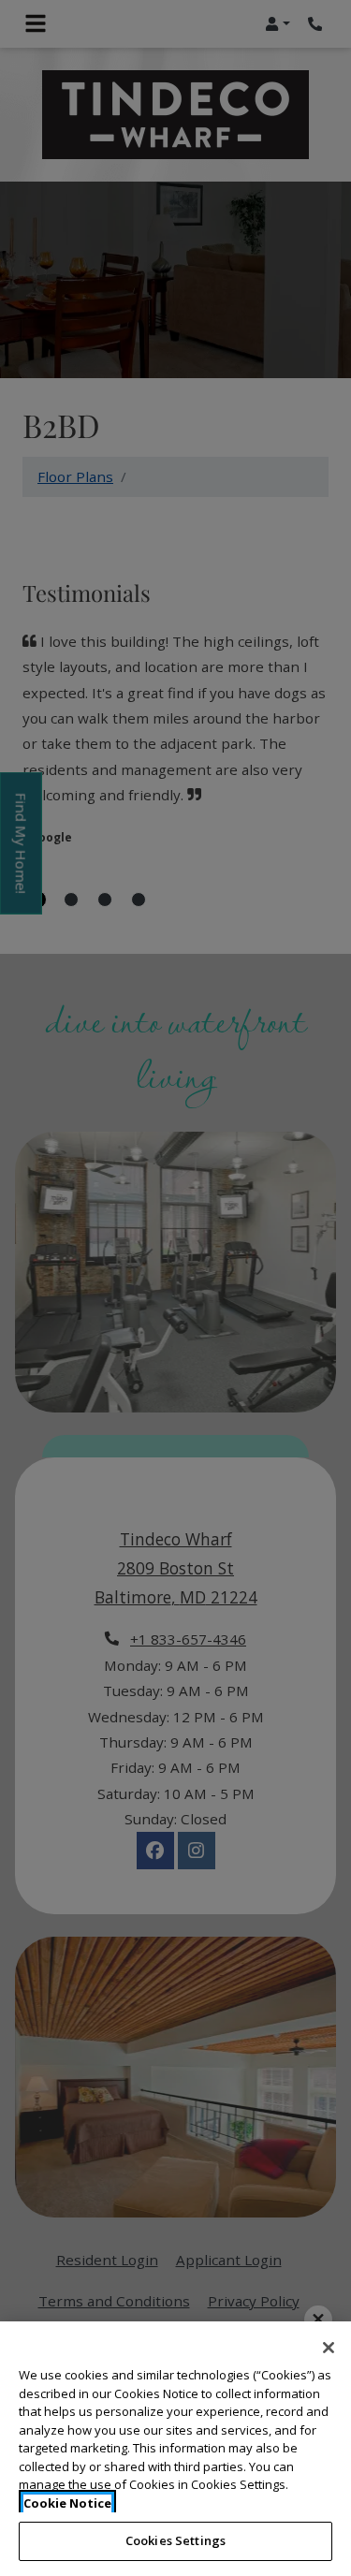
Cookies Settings (175, 2540)
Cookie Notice (67, 2503)
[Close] (329, 2348)
